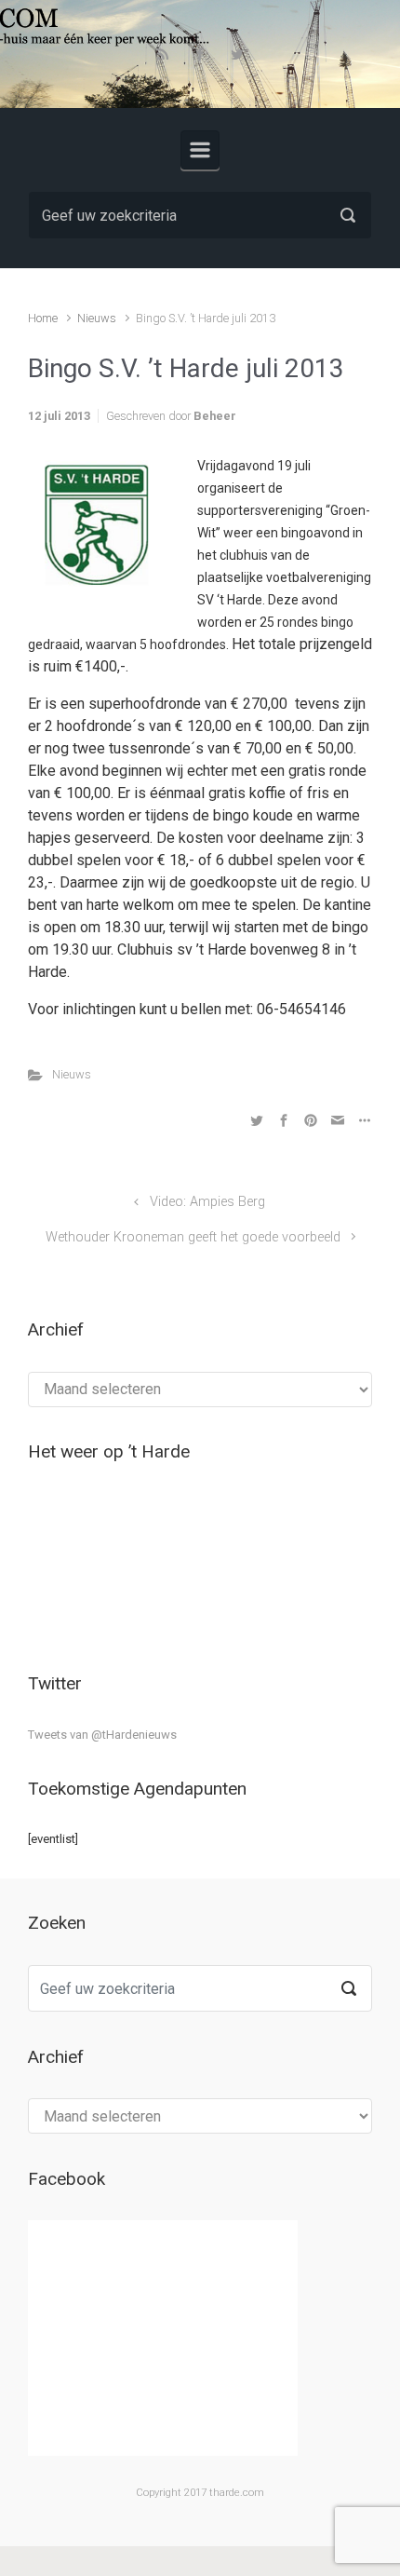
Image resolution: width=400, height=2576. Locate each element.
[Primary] (200, 150)
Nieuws (97, 318)
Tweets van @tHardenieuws (102, 1735)
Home (43, 318)
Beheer (215, 416)
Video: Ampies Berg (207, 1202)
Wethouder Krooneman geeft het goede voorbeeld (193, 1237)
